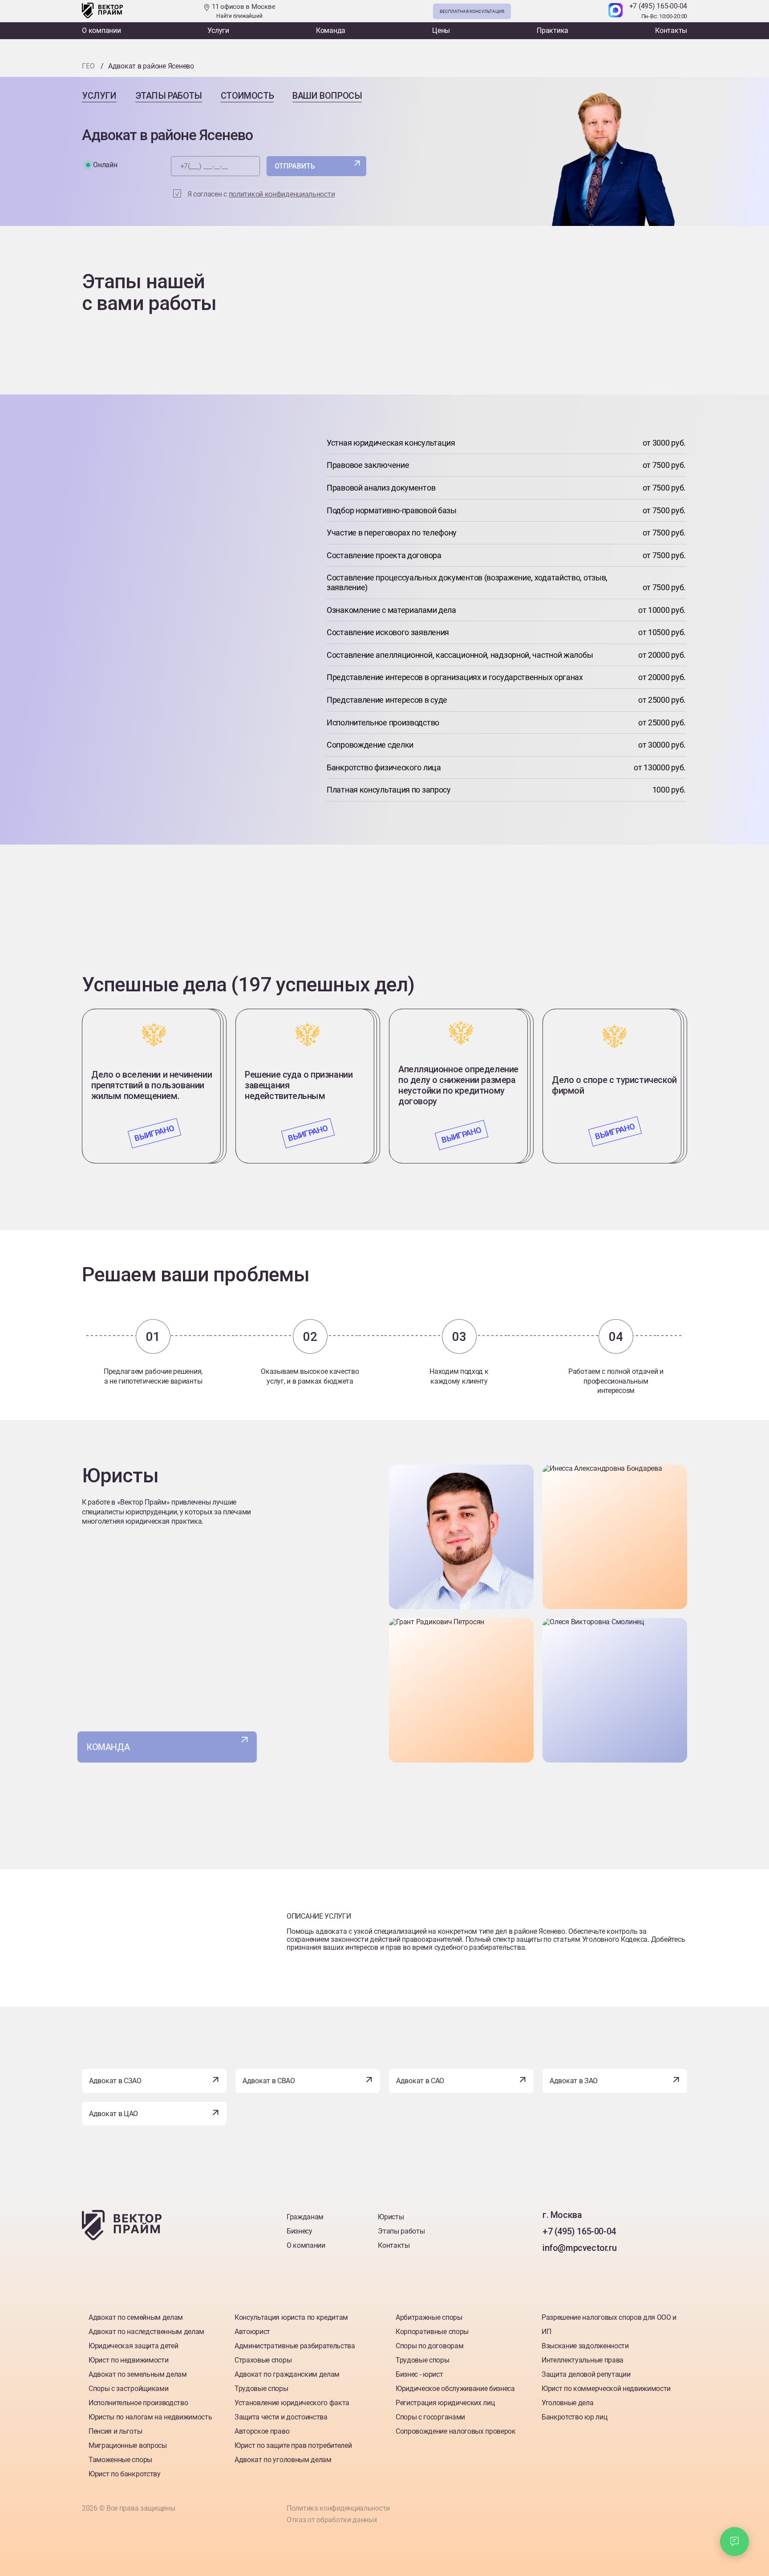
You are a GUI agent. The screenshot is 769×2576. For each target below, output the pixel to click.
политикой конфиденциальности (282, 194)
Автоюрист (252, 2332)
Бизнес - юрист (419, 2374)
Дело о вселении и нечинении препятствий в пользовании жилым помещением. (152, 1085)
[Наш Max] (615, 11)
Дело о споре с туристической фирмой (614, 1085)
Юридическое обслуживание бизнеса (455, 2389)
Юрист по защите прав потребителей (293, 2445)
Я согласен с (261, 194)
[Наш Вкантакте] (550, 2266)
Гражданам (305, 2217)
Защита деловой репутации (586, 2374)
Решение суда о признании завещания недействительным (299, 1085)
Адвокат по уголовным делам (283, 2460)
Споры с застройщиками (128, 2389)
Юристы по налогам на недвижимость (150, 2417)
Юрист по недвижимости (128, 2360)
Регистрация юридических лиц (445, 2403)
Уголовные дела (568, 2403)
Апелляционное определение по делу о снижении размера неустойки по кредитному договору (458, 1085)
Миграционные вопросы (128, 2445)
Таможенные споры (120, 2460)
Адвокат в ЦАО (113, 2114)
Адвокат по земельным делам (138, 2374)
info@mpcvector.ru (579, 2248)
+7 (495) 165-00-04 (658, 6)
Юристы (391, 2217)
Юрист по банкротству (125, 2474)
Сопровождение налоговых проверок (456, 2431)
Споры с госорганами (430, 2417)
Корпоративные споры (432, 2332)
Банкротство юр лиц (574, 2417)
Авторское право (262, 2431)
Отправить (295, 166)
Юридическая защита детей (133, 2346)
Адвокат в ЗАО (574, 2081)
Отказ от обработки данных (332, 2520)
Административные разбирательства (295, 2346)
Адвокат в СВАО (269, 2081)
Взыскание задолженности (585, 2346)
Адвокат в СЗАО (115, 2081)
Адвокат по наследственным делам (146, 2332)
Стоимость (247, 96)
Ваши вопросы (327, 96)
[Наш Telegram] (597, 11)
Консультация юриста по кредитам (291, 2317)
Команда (331, 30)
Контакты (671, 30)
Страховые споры (263, 2360)
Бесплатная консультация (472, 11)
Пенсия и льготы (115, 2431)
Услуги (218, 30)
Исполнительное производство (138, 2403)
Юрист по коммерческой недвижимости (606, 2389)
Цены (441, 30)
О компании (101, 30)
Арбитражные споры (429, 2317)
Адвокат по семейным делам (136, 2317)
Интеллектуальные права (583, 2360)
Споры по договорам (429, 2346)
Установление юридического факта (292, 2403)
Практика (552, 30)
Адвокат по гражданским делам (287, 2374)
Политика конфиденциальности (338, 2508)
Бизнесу (300, 2231)
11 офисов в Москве (243, 11)
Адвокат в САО (420, 2081)
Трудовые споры (261, 2389)
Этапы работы (169, 96)
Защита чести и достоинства (281, 2417)
